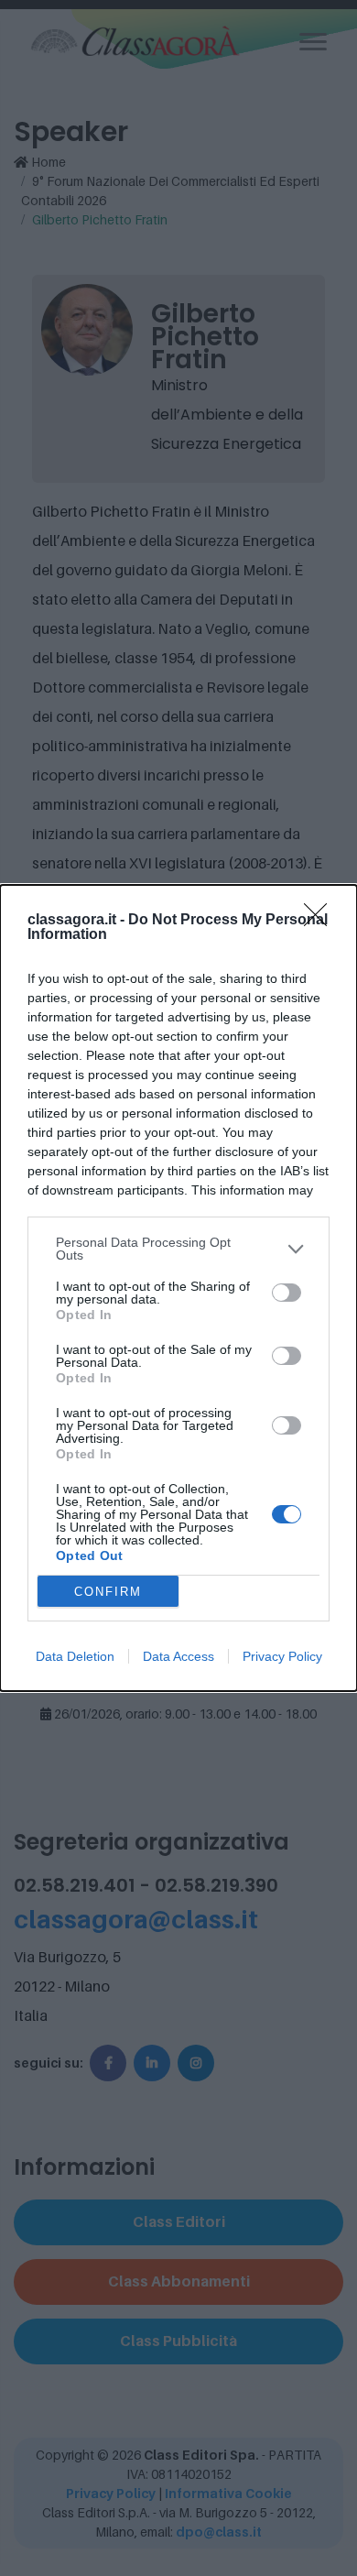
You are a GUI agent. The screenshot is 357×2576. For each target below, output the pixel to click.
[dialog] (178, 1288)
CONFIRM (108, 1592)
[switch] (287, 1293)
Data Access (178, 1656)
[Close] (321, 921)
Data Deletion (75, 1656)
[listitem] (178, 1249)
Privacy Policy (282, 1656)
